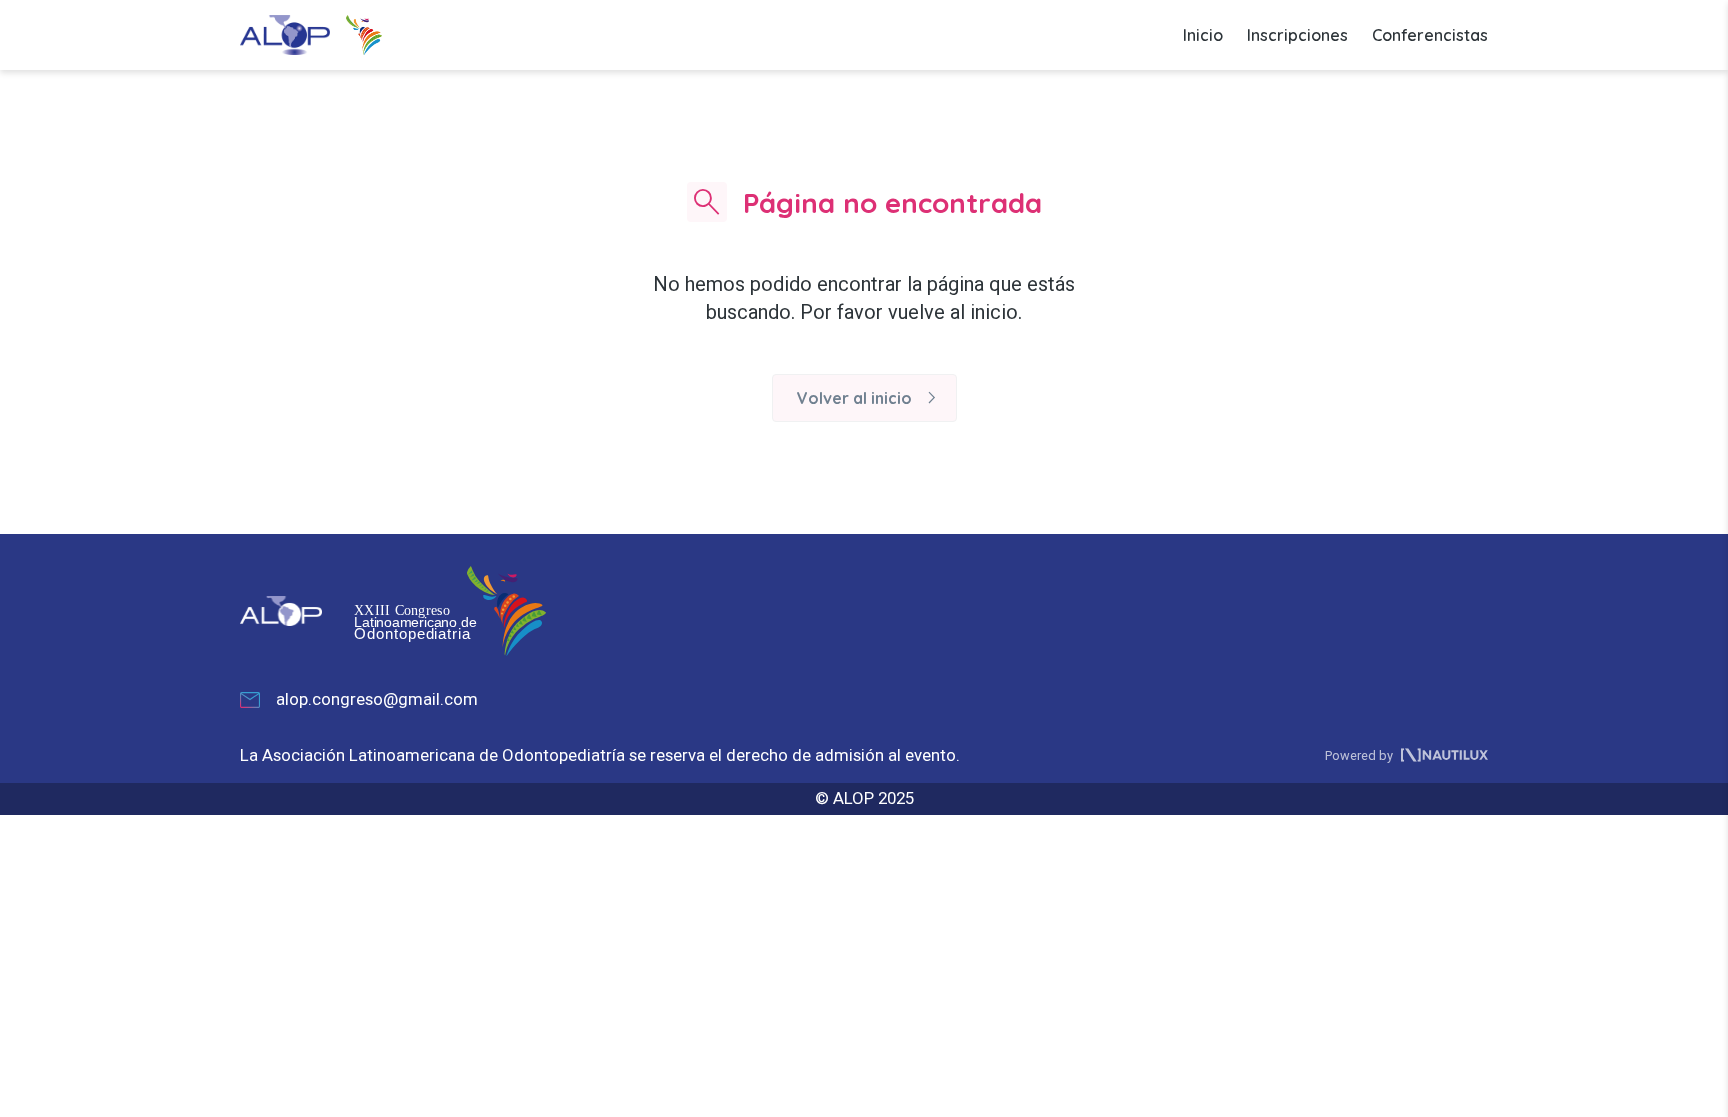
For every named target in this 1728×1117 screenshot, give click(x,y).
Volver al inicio (870, 398)
